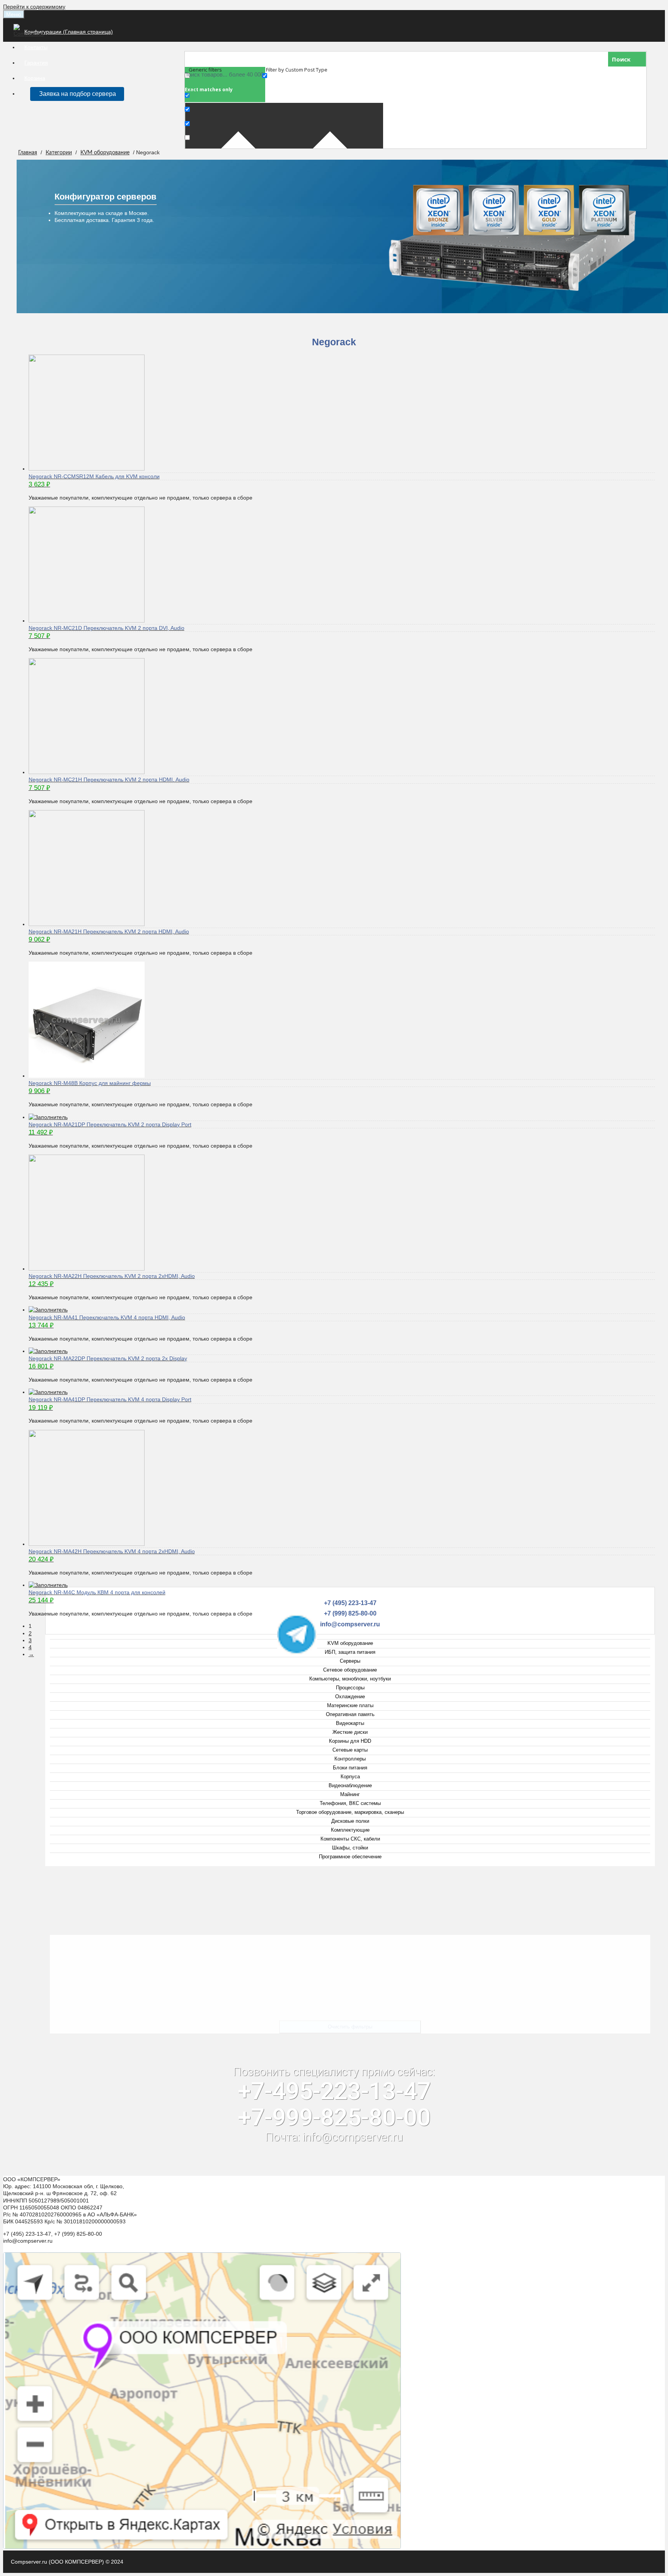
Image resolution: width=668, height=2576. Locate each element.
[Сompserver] (30, 34)
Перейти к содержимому (34, 7)
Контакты (36, 47)
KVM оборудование (105, 153)
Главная (28, 153)
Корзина (35, 78)
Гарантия (36, 63)
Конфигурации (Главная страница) (69, 32)
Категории (59, 153)
